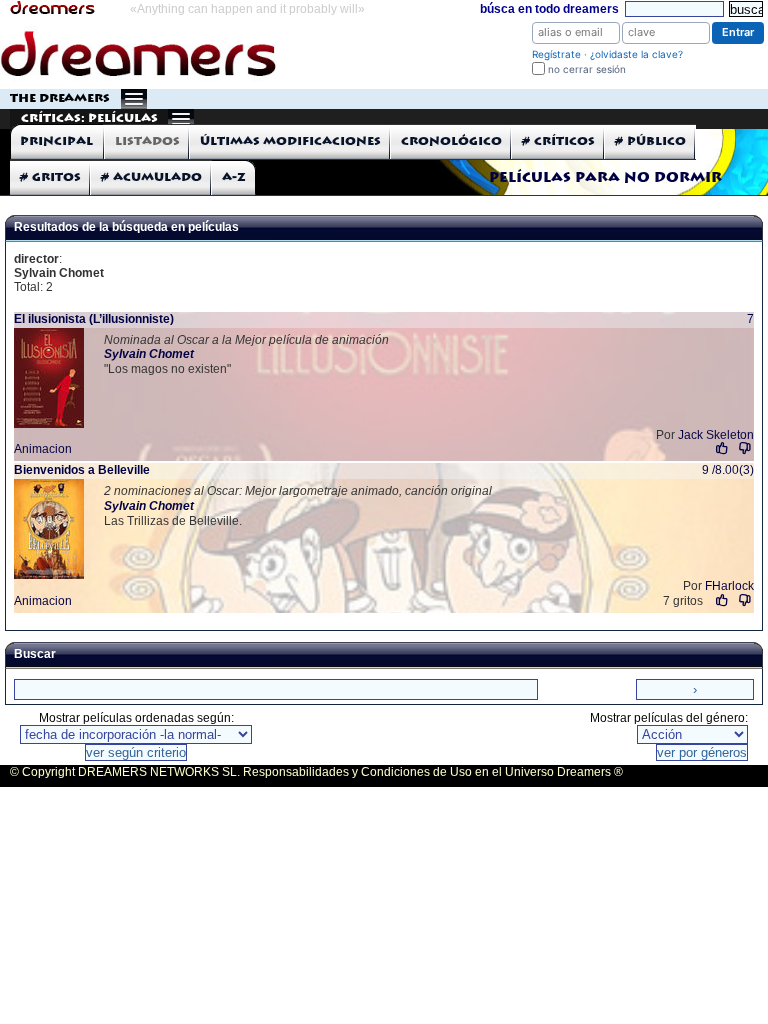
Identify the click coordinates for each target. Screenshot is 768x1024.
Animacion (43, 449)
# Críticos (558, 141)
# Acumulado (151, 177)
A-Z (234, 177)
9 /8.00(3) (728, 470)
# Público (650, 141)
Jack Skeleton (716, 435)
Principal (56, 141)
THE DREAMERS (60, 98)
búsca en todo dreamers (549, 9)
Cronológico (451, 141)
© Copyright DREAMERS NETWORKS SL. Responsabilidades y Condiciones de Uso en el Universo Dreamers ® (316, 772)
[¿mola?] (722, 448)
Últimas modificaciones (290, 141)
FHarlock (729, 586)
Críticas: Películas (89, 118)
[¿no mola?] (744, 448)
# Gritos (50, 177)
